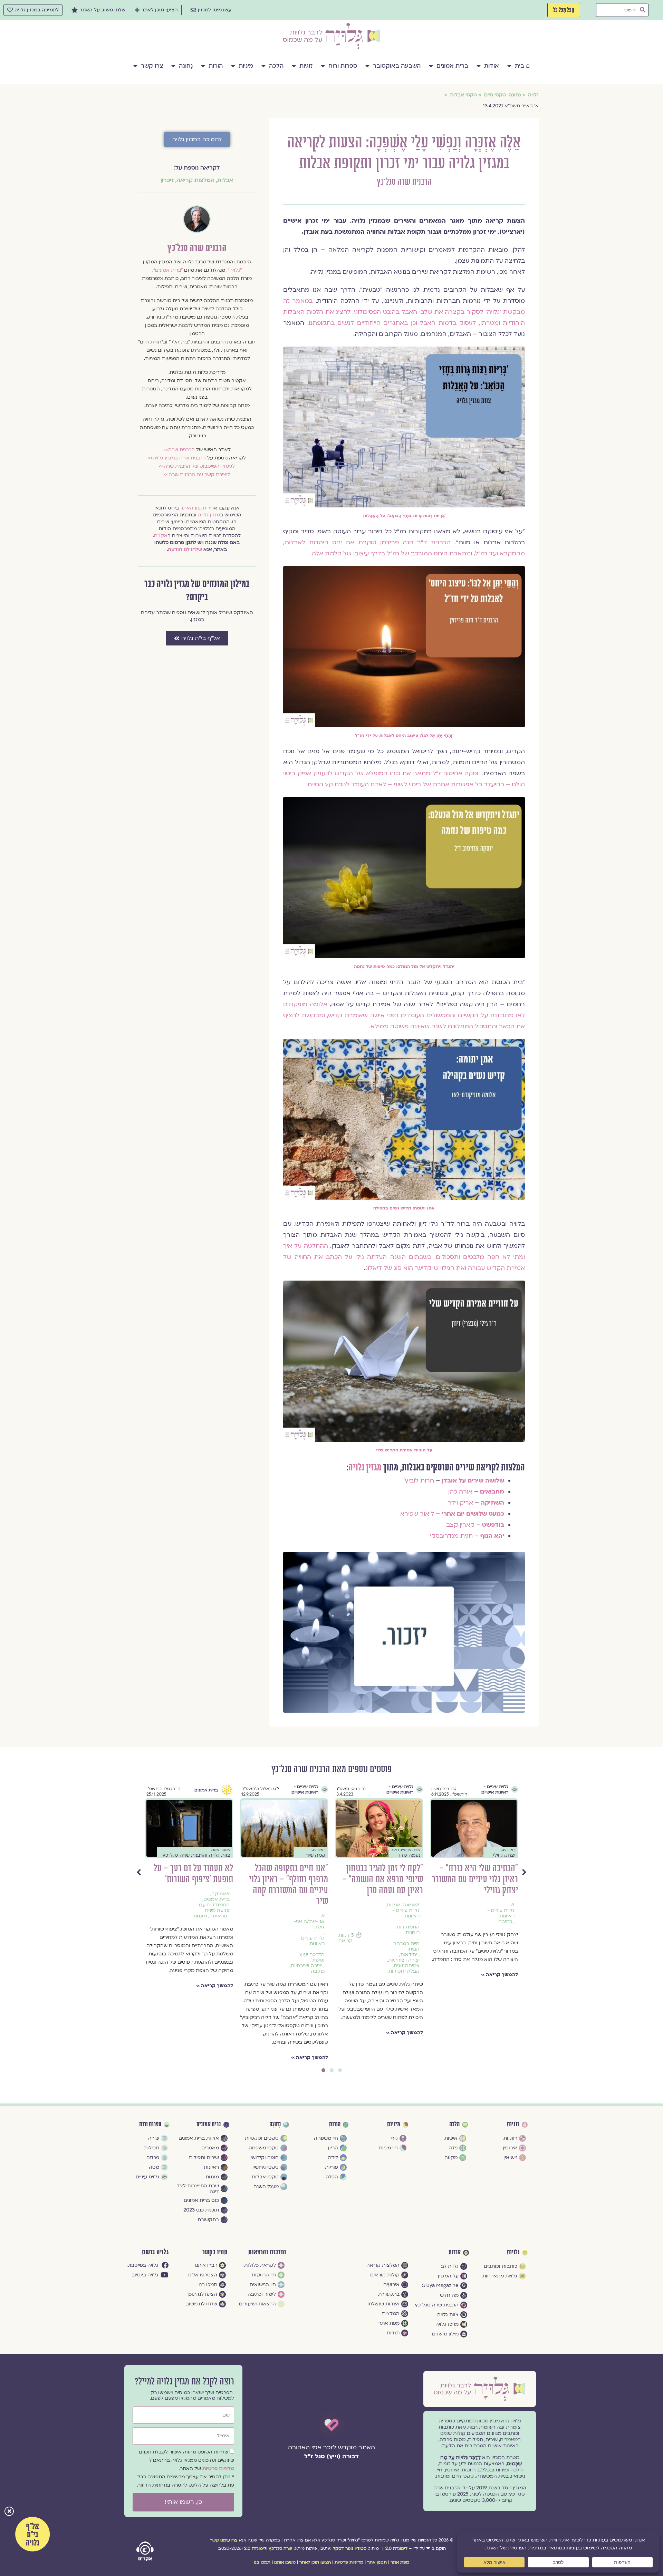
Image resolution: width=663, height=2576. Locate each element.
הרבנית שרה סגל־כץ (404, 182)
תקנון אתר (377, 2562)
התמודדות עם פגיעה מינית (404, 1908)
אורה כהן (460, 1492)
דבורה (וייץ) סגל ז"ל (331, 2456)
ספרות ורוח (343, 66)
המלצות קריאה (195, 180)
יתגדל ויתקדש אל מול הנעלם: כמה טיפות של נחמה (404, 966)
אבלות (225, 180)
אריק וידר (460, 1503)
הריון (222, 1938)
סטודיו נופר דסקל (350, 2548)
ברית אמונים (452, 66)
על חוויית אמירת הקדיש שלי (404, 1450)
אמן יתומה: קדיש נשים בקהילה (404, 1208)
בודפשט (493, 1525)
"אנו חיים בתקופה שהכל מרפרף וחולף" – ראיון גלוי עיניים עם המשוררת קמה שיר (478, 1885)
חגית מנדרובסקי (451, 1536)
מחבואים (492, 1492)
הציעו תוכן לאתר (315, 2562)
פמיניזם (302, 1933)
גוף (215, 1790)
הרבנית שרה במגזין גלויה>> (177, 458)
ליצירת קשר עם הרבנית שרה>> (197, 474)
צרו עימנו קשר (224, 2540)
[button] (9, 2512)
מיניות (246, 66)
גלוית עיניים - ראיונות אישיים (495, 1789)
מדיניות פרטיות (218, 2468)
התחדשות (314, 1911)
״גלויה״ (235, 270)
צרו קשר (152, 66)
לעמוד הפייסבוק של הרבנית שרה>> (197, 466)
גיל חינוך (312, 1905)
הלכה (276, 66)
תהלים (318, 1944)
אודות (492, 66)
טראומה (408, 1916)
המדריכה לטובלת (220, 1930)
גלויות (513, 2253)
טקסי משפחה (310, 1916)
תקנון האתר (193, 508)
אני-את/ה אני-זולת (499, 1924)
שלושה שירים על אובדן (473, 1481)
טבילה (208, 1938)
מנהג (319, 1927)
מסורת (304, 1927)
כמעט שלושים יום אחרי (473, 1514)
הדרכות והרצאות (267, 2252)
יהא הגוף (492, 1536)
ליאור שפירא (417, 1514)
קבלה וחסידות (309, 1938)
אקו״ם (161, 536)
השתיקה (492, 1503)
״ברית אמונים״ (168, 270)
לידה (225, 1944)
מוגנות (390, 1916)
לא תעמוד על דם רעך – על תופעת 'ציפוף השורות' (383, 1874)
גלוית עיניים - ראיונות (501, 1941)
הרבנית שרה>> (179, 450)
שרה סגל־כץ (280, 2548)
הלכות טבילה (215, 1922)
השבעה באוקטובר (397, 66)
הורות (216, 66)
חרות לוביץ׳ (419, 1481)
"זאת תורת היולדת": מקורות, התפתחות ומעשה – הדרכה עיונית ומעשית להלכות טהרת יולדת (189, 1885)
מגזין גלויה (365, 1468)
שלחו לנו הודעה (185, 549)
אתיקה (409, 1894)
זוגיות (306, 66)
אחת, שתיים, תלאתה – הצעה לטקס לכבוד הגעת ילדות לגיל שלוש (292, 1879)
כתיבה (508, 1971)
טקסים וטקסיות (308, 1922)
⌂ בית (522, 66)
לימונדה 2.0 (396, 2548)
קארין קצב (460, 1525)
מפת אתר (400, 2562)
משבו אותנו (285, 2562)
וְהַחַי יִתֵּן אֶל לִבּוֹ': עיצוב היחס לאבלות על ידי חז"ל (404, 736)
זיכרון (167, 180)
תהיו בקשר (215, 2252)
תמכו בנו (262, 2562)
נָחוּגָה (186, 66)
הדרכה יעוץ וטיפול (502, 1957)
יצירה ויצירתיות (496, 1966)
